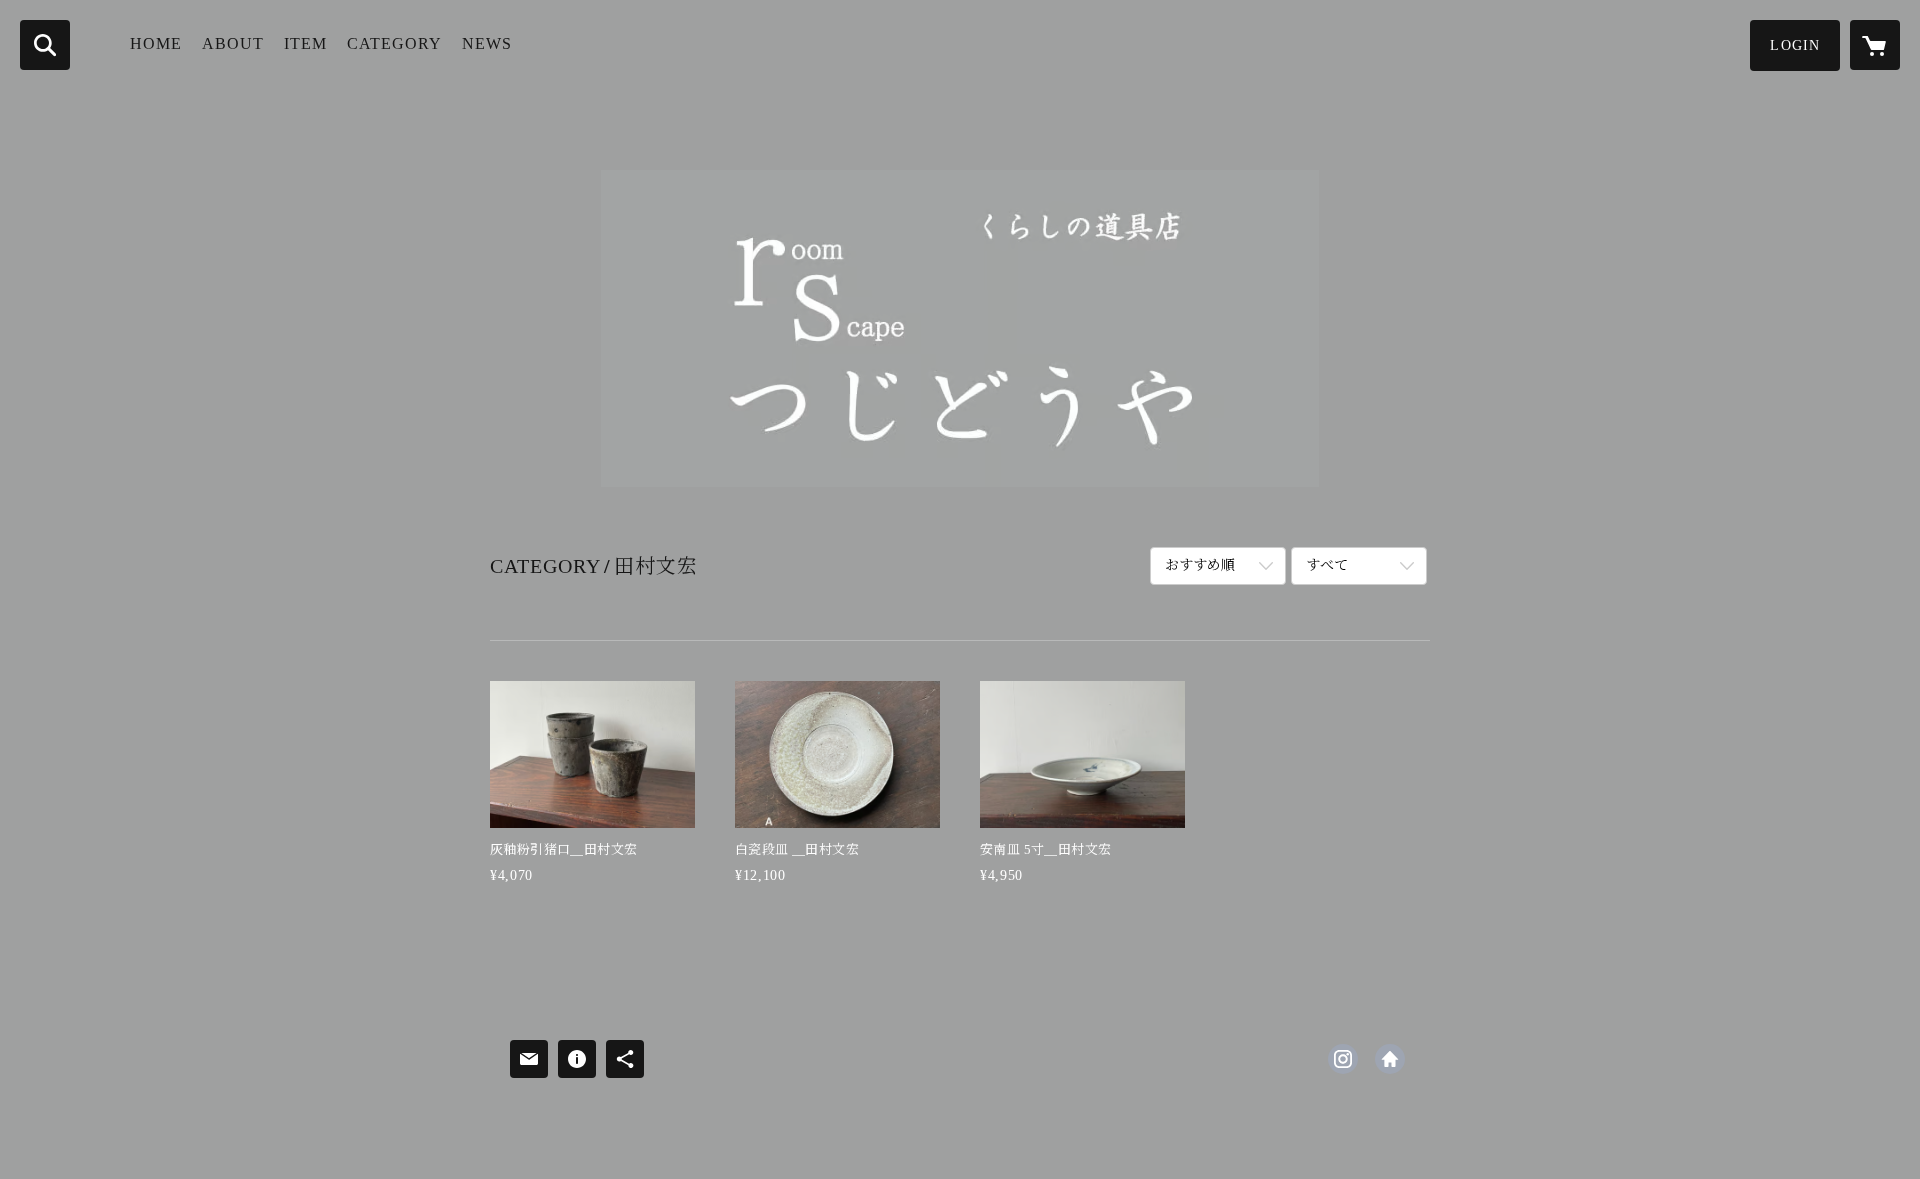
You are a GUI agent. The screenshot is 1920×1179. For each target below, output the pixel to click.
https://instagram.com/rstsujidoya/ (1343, 1059)
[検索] (45, 45)
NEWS (487, 43)
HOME (156, 43)
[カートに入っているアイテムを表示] (1875, 45)
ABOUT (233, 43)
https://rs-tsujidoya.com (1390, 1059)
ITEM (305, 43)
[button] (1795, 45)
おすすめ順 (1200, 565)
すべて (1327, 565)
